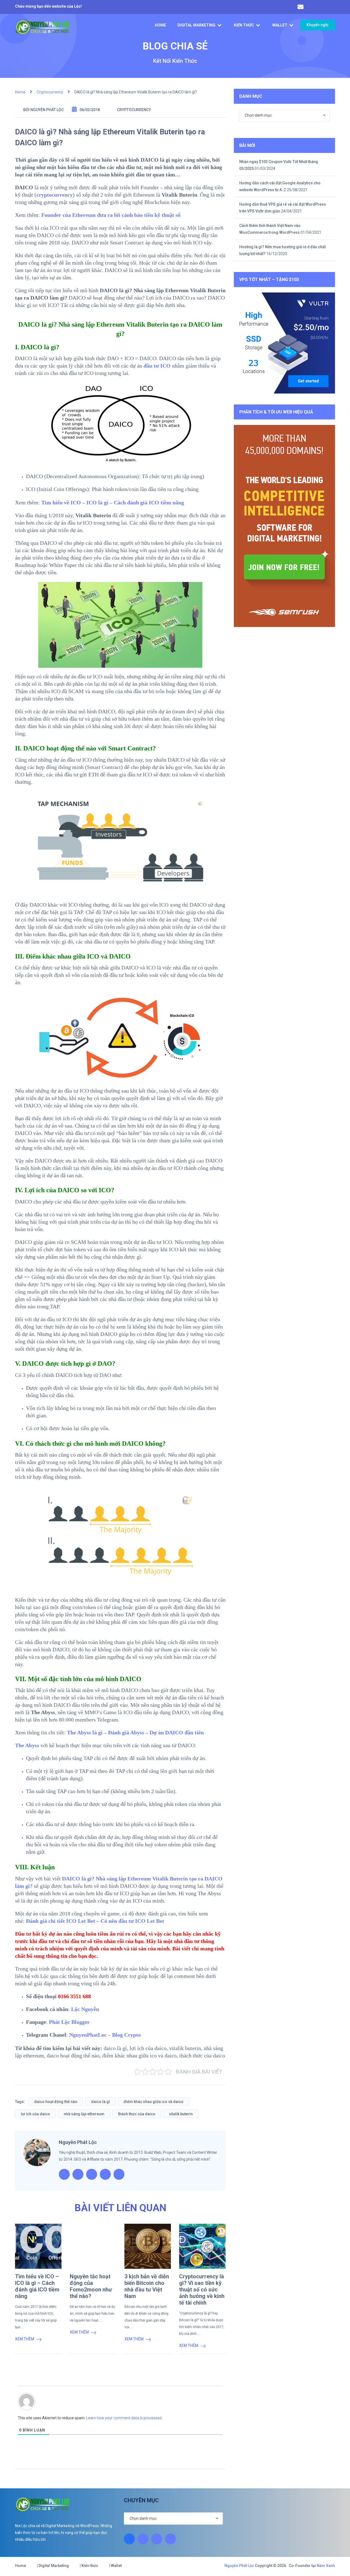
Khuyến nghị (317, 25)
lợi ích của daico (35, 2114)
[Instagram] (143, 2539)
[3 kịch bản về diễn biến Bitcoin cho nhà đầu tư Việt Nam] (148, 2246)
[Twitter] (157, 2539)
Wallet (280, 25)
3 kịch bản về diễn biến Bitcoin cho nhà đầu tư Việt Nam (147, 2286)
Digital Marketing (196, 25)
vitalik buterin (181, 2114)
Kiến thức (244, 25)
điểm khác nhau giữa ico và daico (154, 2102)
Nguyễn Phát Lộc (47, 110)
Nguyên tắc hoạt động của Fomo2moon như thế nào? (91, 2286)
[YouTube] (170, 2539)
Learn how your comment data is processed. (124, 2418)
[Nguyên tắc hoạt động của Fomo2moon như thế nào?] (93, 2246)
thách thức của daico (137, 2114)
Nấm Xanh (326, 2566)
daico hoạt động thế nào (56, 2102)
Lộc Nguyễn (85, 2009)
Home (160, 25)
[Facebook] (129, 2539)
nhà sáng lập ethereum (84, 2114)
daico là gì (100, 2102)
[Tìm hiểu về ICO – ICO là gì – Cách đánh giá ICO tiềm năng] (38, 2246)
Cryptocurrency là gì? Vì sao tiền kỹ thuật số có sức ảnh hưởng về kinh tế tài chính (202, 2290)
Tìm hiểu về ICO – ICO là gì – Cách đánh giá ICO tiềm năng (37, 2286)
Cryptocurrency (134, 110)
